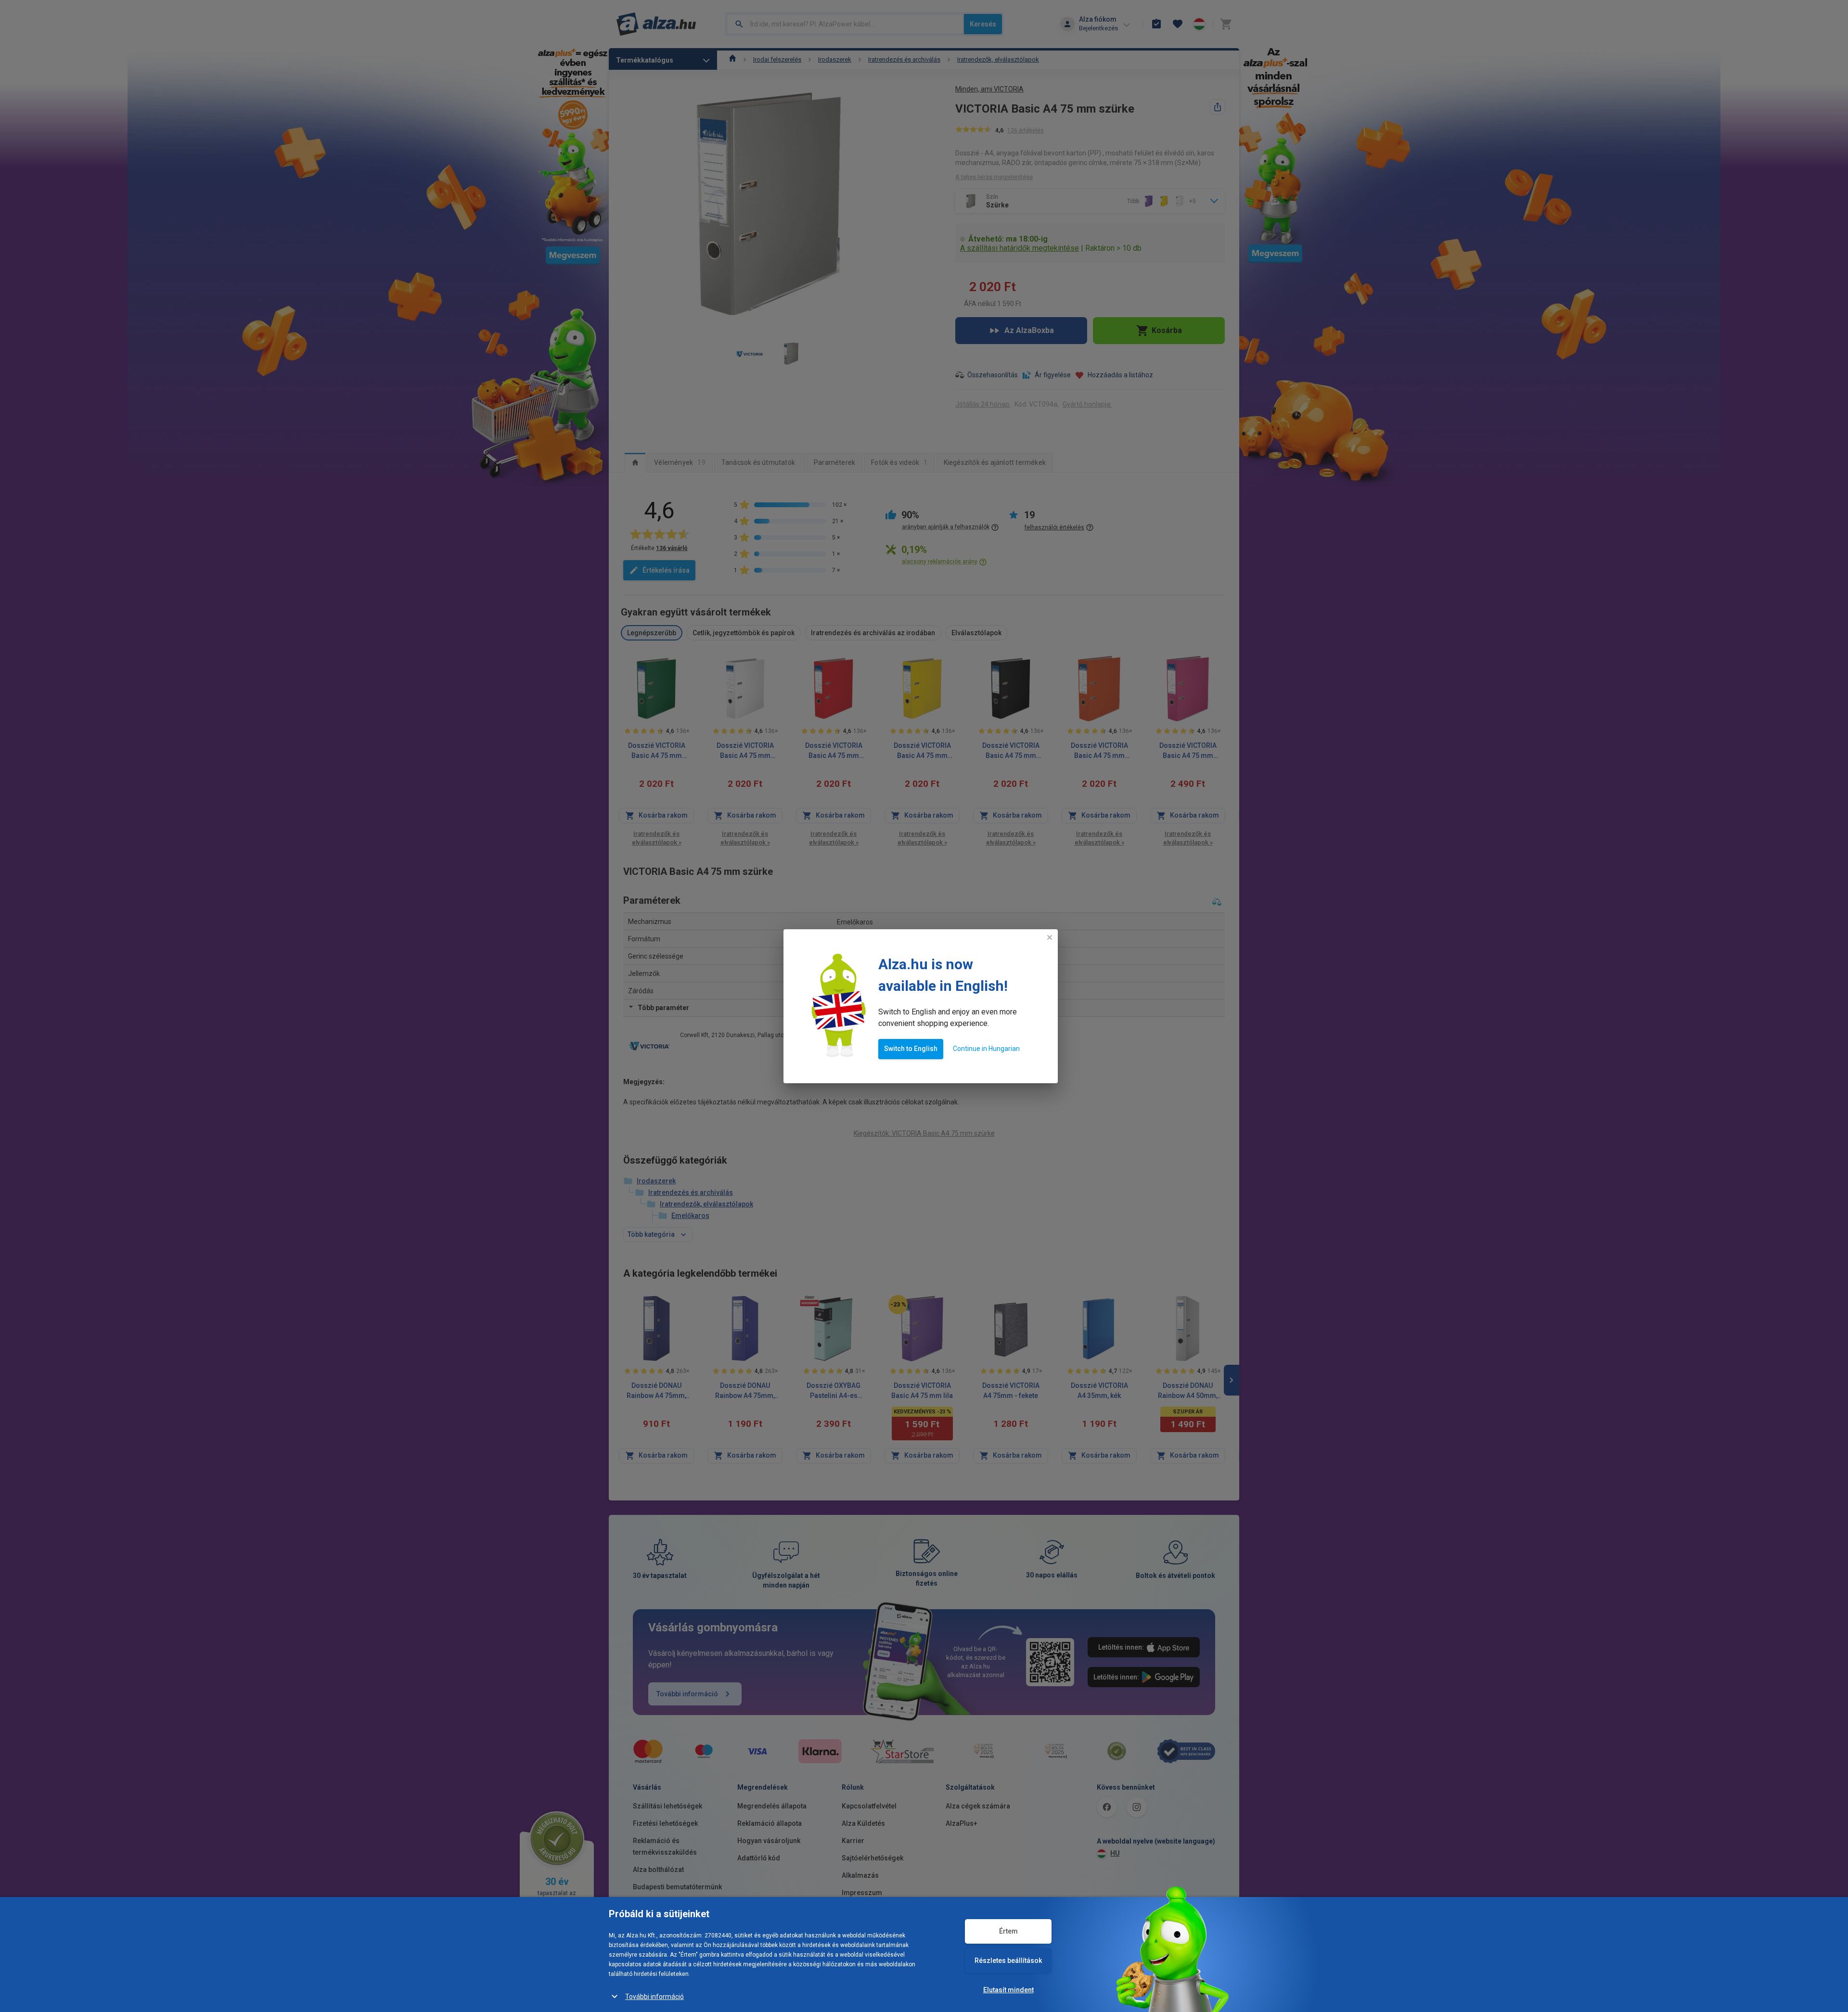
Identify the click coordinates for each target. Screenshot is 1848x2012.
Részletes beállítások (1008, 1961)
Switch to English (911, 1049)
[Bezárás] (1050, 937)
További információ (654, 1997)
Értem (1008, 1931)
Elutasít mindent (1008, 1990)
